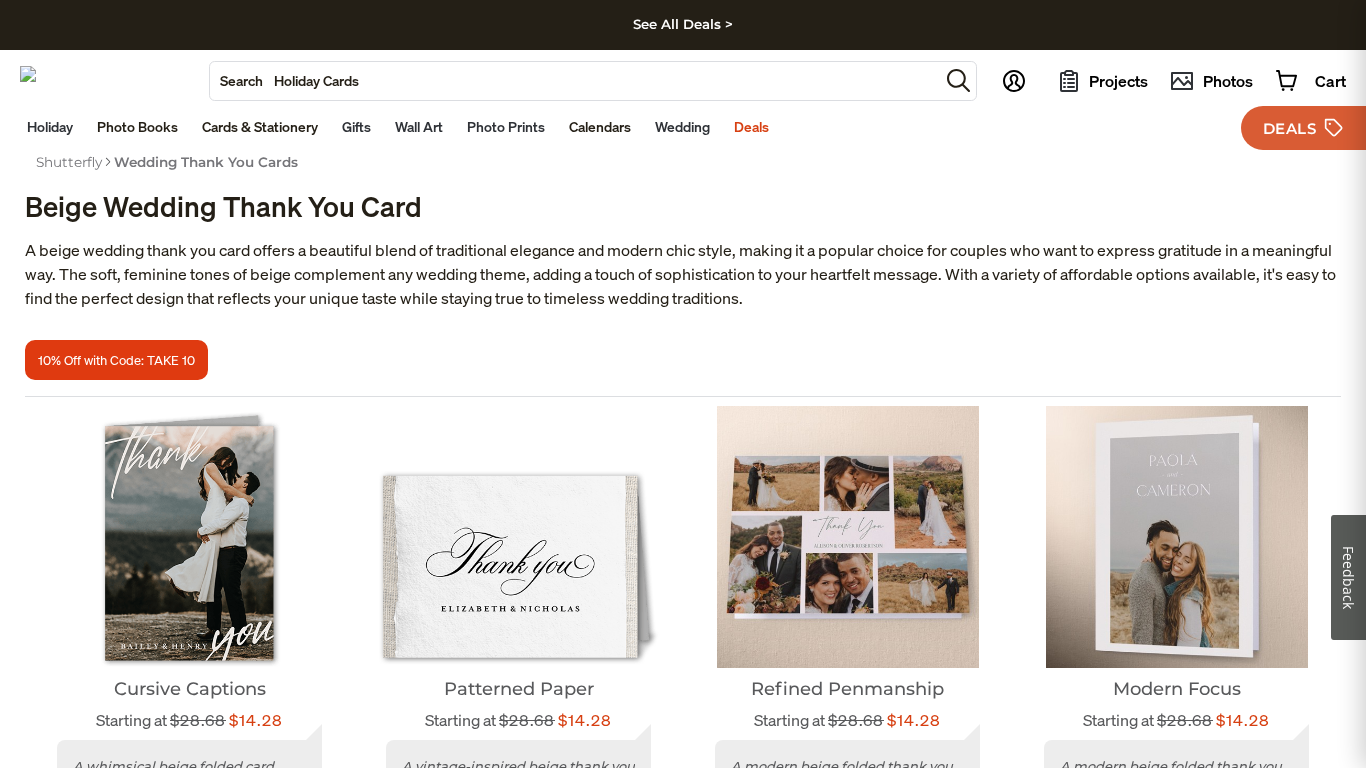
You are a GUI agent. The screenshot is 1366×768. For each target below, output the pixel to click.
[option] (69, 162)
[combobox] (574, 81)
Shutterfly (69, 162)
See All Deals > (683, 24)
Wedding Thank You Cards (206, 162)
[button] (958, 80)
